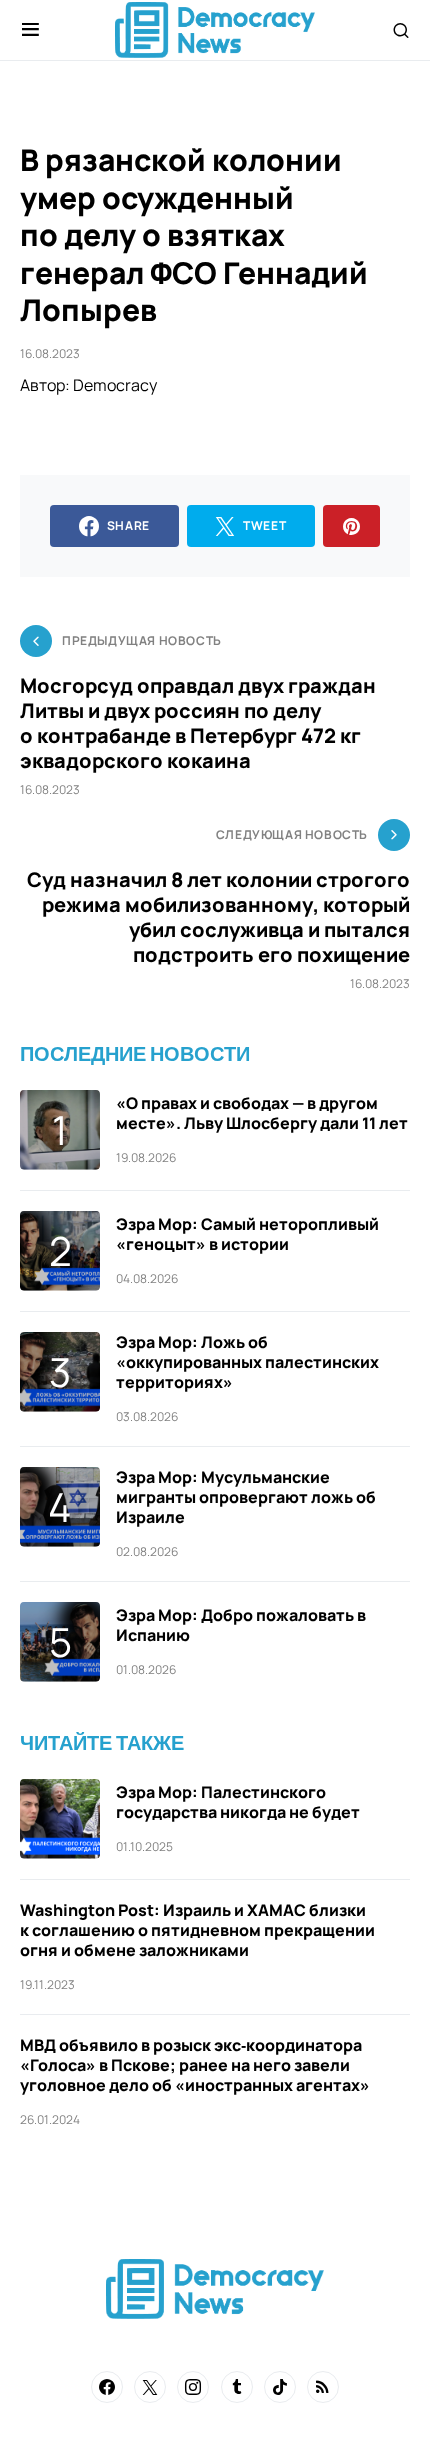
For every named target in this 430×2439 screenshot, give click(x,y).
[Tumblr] (237, 2387)
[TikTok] (280, 2387)
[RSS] (323, 2387)
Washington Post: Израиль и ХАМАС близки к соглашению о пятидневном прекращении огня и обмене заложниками (197, 1930)
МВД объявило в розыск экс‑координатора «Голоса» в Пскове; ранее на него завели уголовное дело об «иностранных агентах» (195, 2065)
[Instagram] (193, 2387)
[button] (30, 30)
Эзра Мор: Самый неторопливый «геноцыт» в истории (247, 1234)
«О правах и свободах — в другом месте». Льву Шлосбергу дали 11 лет (262, 1113)
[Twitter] (150, 2387)
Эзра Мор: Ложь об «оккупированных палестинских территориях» (247, 1362)
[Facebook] (107, 2387)
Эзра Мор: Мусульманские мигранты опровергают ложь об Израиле (246, 1497)
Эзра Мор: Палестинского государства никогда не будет (238, 1802)
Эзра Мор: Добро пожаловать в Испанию (241, 1625)
